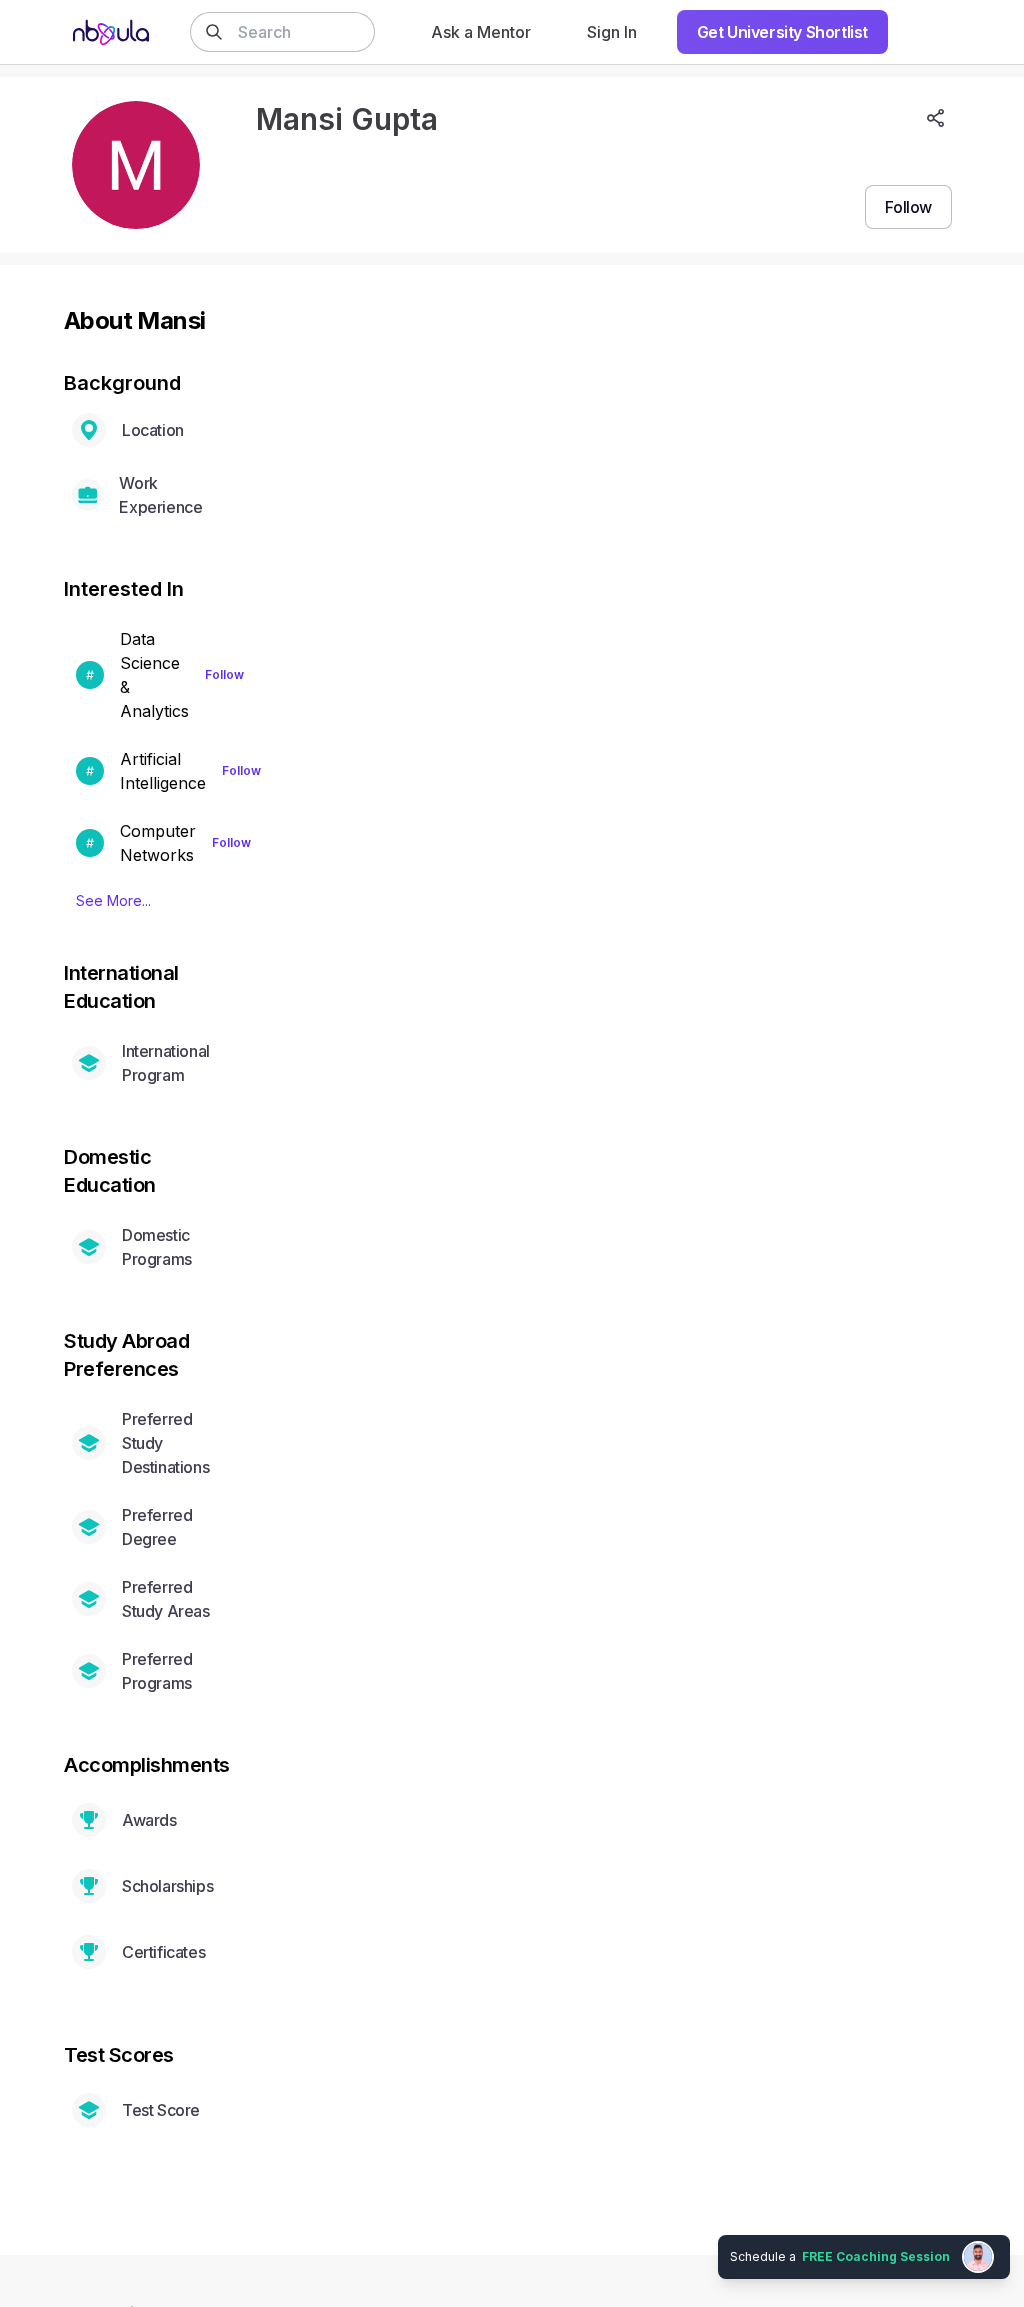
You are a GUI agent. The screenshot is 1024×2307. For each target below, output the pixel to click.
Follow (224, 674)
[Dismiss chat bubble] (1006, 2233)
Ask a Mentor (481, 32)
